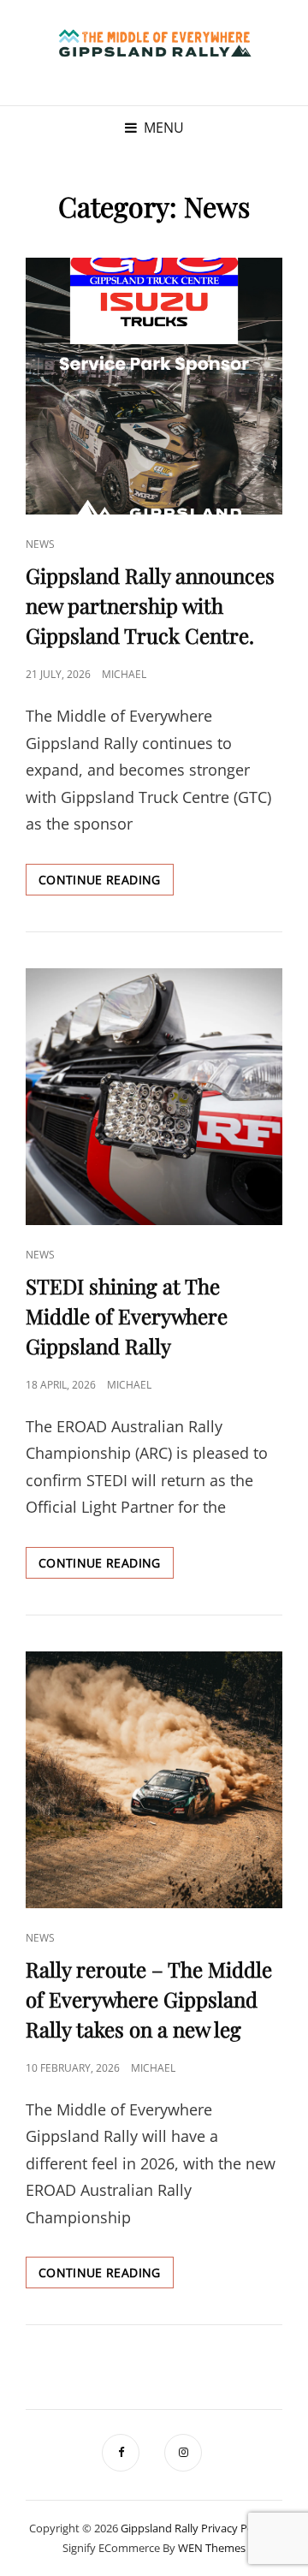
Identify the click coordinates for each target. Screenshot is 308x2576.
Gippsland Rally (160, 2528)
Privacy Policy (236, 2528)
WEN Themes (212, 2548)
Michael (124, 674)
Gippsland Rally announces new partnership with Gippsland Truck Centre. (150, 605)
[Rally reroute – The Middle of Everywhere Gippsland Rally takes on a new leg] (154, 1780)
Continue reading (106, 883)
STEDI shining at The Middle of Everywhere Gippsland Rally (127, 1316)
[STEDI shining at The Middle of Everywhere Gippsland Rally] (154, 1097)
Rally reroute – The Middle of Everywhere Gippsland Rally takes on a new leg (149, 1999)
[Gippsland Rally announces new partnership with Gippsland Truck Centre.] (154, 386)
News (40, 544)
